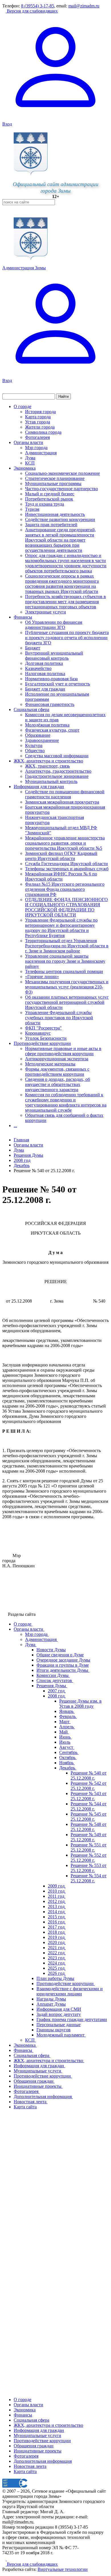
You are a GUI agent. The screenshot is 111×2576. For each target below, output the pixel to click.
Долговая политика (44, 663)
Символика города (43, 432)
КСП (30, 463)
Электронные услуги (46, 612)
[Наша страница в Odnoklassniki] (5, 2559)
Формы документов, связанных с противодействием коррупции (57, 1072)
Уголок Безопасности (46, 1038)
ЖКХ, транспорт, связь (47, 766)
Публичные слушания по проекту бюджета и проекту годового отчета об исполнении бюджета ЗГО (67, 638)
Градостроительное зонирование (57, 776)
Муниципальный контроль (51, 781)
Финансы (23, 617)
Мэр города (36, 448)
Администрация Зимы (24, 268)
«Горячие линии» (42, 977)
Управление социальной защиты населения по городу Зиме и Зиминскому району (65, 961)
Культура (34, 745)
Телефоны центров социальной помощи (64, 971)
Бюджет (33, 648)
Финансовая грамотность (50, 704)
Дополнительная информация (43, 2461)
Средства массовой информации (57, 756)
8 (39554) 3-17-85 (38, 6)
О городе (22, 406)
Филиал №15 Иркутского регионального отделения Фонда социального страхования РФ (65, 889)
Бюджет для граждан (45, 689)
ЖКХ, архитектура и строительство (48, 761)
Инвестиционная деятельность (55, 514)
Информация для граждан (39, 787)
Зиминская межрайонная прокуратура (62, 802)
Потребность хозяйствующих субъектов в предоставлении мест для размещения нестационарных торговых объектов (65, 602)
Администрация (41, 453)
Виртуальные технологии (63, 2569)
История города (40, 412)
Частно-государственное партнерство (61, 489)
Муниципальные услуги (37, 2435)
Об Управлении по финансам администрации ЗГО (54, 625)
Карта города (38, 417)
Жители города (40, 427)
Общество (35, 751)
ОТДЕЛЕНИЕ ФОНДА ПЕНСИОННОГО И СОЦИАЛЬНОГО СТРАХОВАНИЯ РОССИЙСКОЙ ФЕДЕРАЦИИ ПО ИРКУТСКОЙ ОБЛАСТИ (66, 907)
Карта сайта (25, 2471)
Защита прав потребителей (51, 525)
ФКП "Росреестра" (43, 1028)
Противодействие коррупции (42, 1043)
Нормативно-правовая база (51, 679)
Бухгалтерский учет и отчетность (57, 684)
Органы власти (28, 442)
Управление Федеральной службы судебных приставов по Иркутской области (59, 1018)
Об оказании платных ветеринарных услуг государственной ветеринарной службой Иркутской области (67, 1002)
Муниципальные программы (53, 483)
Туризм (32, 509)
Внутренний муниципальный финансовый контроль (54, 656)
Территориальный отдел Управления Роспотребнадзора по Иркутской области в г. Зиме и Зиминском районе (67, 946)
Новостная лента (30, 2466)
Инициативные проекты (38, 2451)
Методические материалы (50, 1064)
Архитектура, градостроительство (58, 771)
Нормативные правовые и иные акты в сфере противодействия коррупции (63, 1051)
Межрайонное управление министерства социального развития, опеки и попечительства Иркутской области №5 (65, 843)
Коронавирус (38, 1033)
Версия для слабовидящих (32, 11)
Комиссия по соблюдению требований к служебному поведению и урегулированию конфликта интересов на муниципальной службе (66, 1102)
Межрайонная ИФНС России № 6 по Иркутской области (61, 876)
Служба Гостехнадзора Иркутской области (66, 864)
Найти (63, 396)
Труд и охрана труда (45, 504)
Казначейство (38, 668)
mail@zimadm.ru (84, 6)
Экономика (25, 468)
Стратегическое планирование (55, 478)
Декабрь (22, 1165)
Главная (21, 1140)
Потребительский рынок (49, 499)
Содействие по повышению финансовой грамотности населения (65, 794)
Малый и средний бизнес (50, 494)
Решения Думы (28, 1155)
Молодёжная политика (47, 725)
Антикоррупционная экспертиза (57, 1059)
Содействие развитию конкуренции (60, 519)
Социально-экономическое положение (62, 473)
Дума (30, 458)
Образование (38, 735)
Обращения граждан (34, 2446)
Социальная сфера (31, 709)
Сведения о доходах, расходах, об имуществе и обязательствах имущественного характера (57, 1084)
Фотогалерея (37, 437)
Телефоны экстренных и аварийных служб (67, 869)
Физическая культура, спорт (52, 730)
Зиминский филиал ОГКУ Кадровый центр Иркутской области (61, 856)
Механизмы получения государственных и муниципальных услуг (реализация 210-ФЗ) (67, 987)
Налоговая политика (45, 674)
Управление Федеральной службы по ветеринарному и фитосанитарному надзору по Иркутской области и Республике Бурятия (61, 928)
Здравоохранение (42, 740)
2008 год (22, 1160)
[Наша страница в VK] (9, 2559)
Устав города (38, 422)
